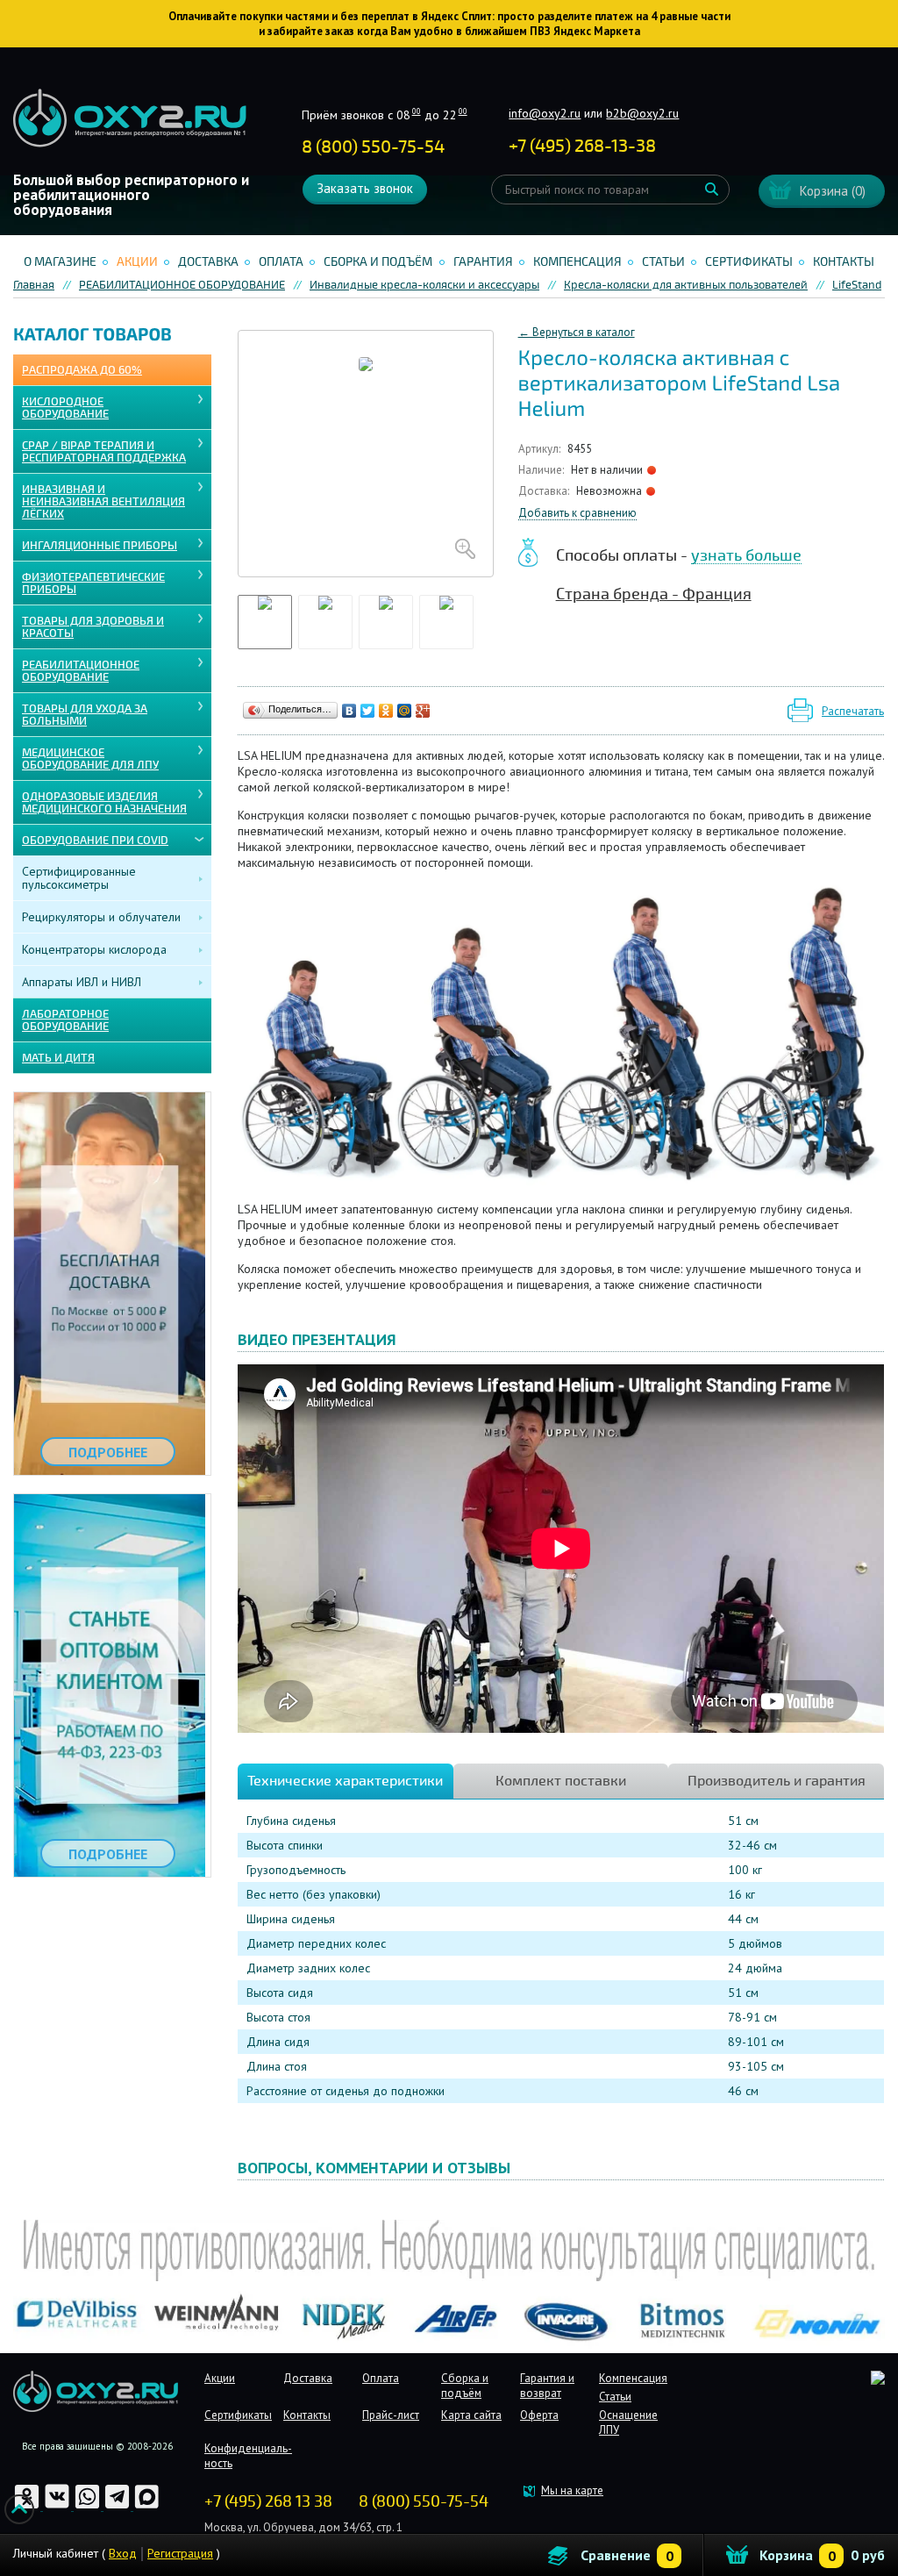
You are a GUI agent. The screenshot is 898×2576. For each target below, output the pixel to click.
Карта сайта (471, 2415)
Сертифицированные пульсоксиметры (79, 878)
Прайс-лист (391, 2415)
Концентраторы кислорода (94, 949)
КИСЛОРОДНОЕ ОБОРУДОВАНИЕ (65, 408)
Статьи (663, 262)
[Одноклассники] (386, 711)
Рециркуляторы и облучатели (101, 917)
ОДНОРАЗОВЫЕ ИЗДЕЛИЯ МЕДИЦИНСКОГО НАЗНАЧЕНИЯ (104, 803)
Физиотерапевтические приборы (93, 583)
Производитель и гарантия (777, 1781)
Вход (123, 2553)
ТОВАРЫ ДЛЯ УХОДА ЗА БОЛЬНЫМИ (85, 715)
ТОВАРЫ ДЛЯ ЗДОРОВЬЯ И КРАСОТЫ (93, 627)
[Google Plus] (423, 711)
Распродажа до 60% (82, 370)
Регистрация (180, 2553)
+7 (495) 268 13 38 (268, 2501)
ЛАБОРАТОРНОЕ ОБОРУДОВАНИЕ (65, 1020)
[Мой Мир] (405, 711)
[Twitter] (368, 711)
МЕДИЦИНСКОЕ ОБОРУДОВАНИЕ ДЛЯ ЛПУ (90, 759)
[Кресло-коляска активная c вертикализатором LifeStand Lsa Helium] (366, 454)
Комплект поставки (561, 1781)
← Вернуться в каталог (577, 332)
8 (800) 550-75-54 (373, 147)
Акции (137, 262)
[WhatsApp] (89, 2506)
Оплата (281, 262)
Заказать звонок (365, 188)
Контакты (844, 262)
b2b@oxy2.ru (642, 113)
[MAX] (147, 2506)
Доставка (208, 262)
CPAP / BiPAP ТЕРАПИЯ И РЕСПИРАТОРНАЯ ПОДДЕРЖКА (104, 452)
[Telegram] (118, 2506)
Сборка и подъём (378, 262)
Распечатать (853, 711)
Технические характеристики (345, 1781)
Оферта (539, 2415)
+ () (582, 146)
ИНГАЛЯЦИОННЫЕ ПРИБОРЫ (100, 546)
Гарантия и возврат (547, 2386)
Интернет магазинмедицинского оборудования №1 (130, 118)
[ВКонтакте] (349, 711)
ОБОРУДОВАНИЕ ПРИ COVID (95, 841)
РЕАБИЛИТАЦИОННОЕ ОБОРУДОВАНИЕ (81, 671)
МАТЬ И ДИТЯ (58, 1058)
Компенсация (577, 262)
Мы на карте (572, 2490)
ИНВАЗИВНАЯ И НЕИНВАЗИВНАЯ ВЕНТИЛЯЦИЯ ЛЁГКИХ (103, 502)
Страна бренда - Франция (654, 594)
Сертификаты (749, 262)
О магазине (60, 262)
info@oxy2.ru (545, 113)
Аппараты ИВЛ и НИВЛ (82, 982)
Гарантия (483, 262)
